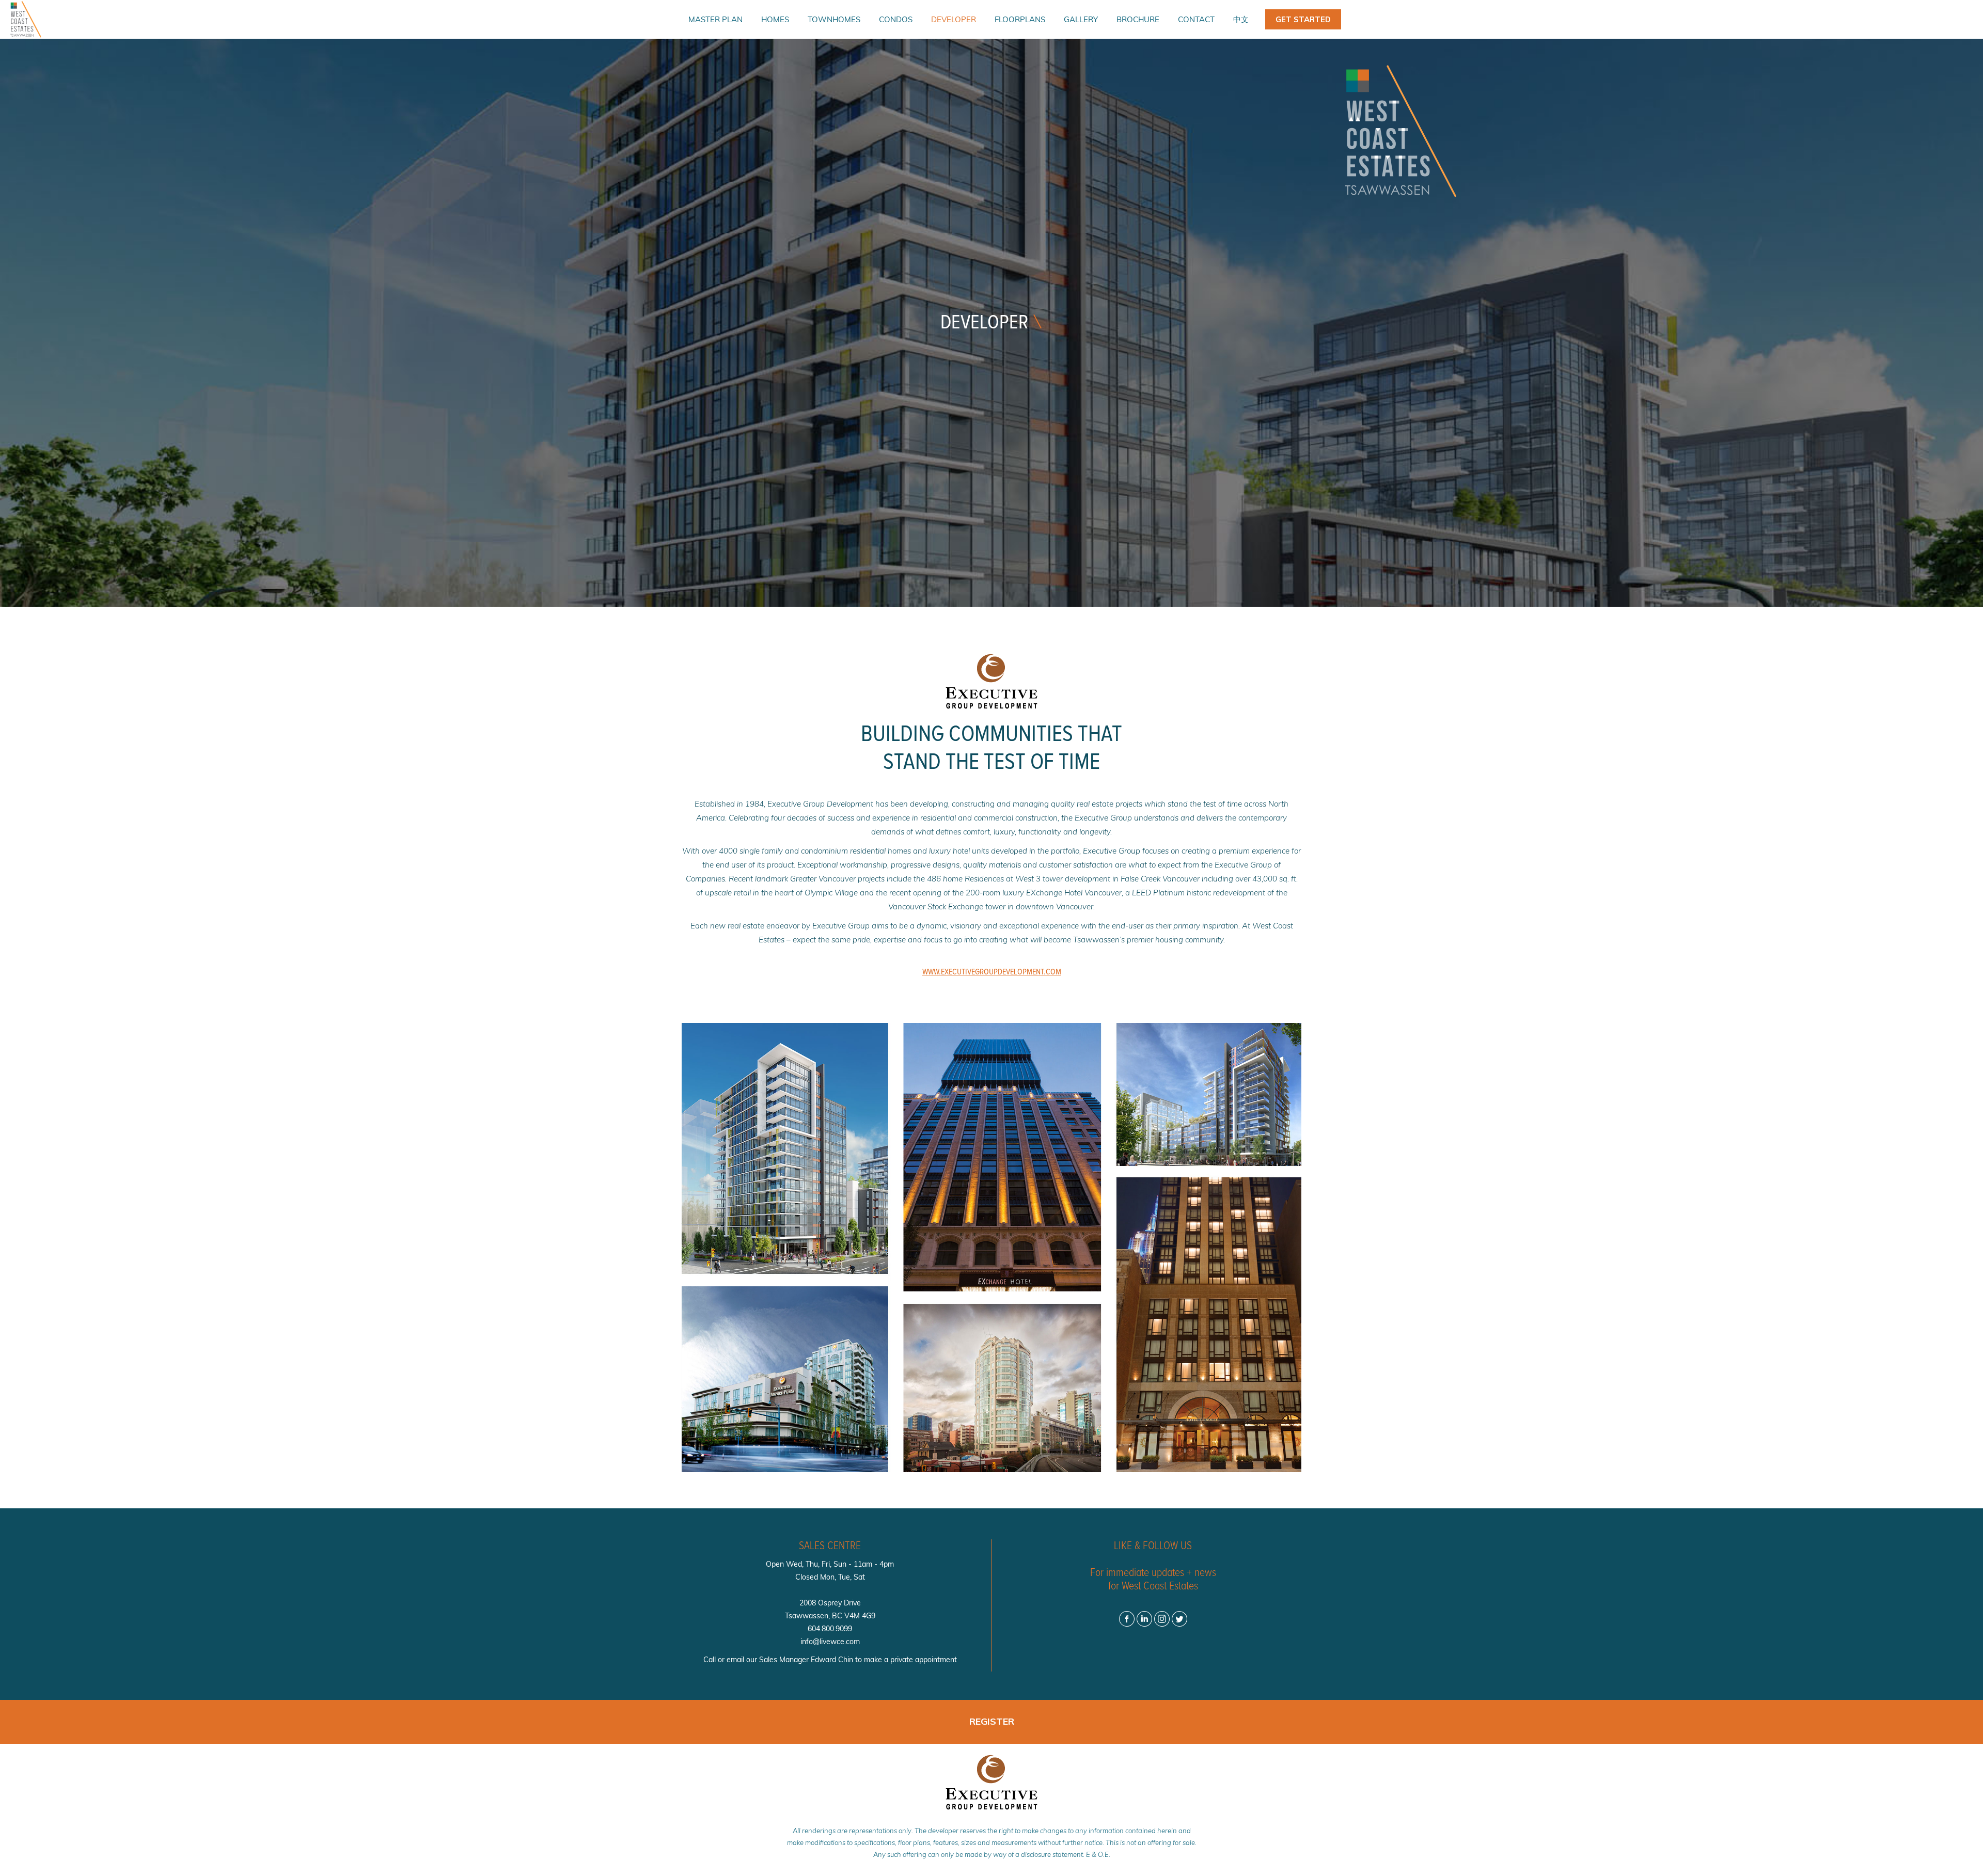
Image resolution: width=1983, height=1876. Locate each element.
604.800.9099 (830, 1629)
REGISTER (992, 1721)
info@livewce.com (830, 1642)
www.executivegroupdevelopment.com (992, 972)
